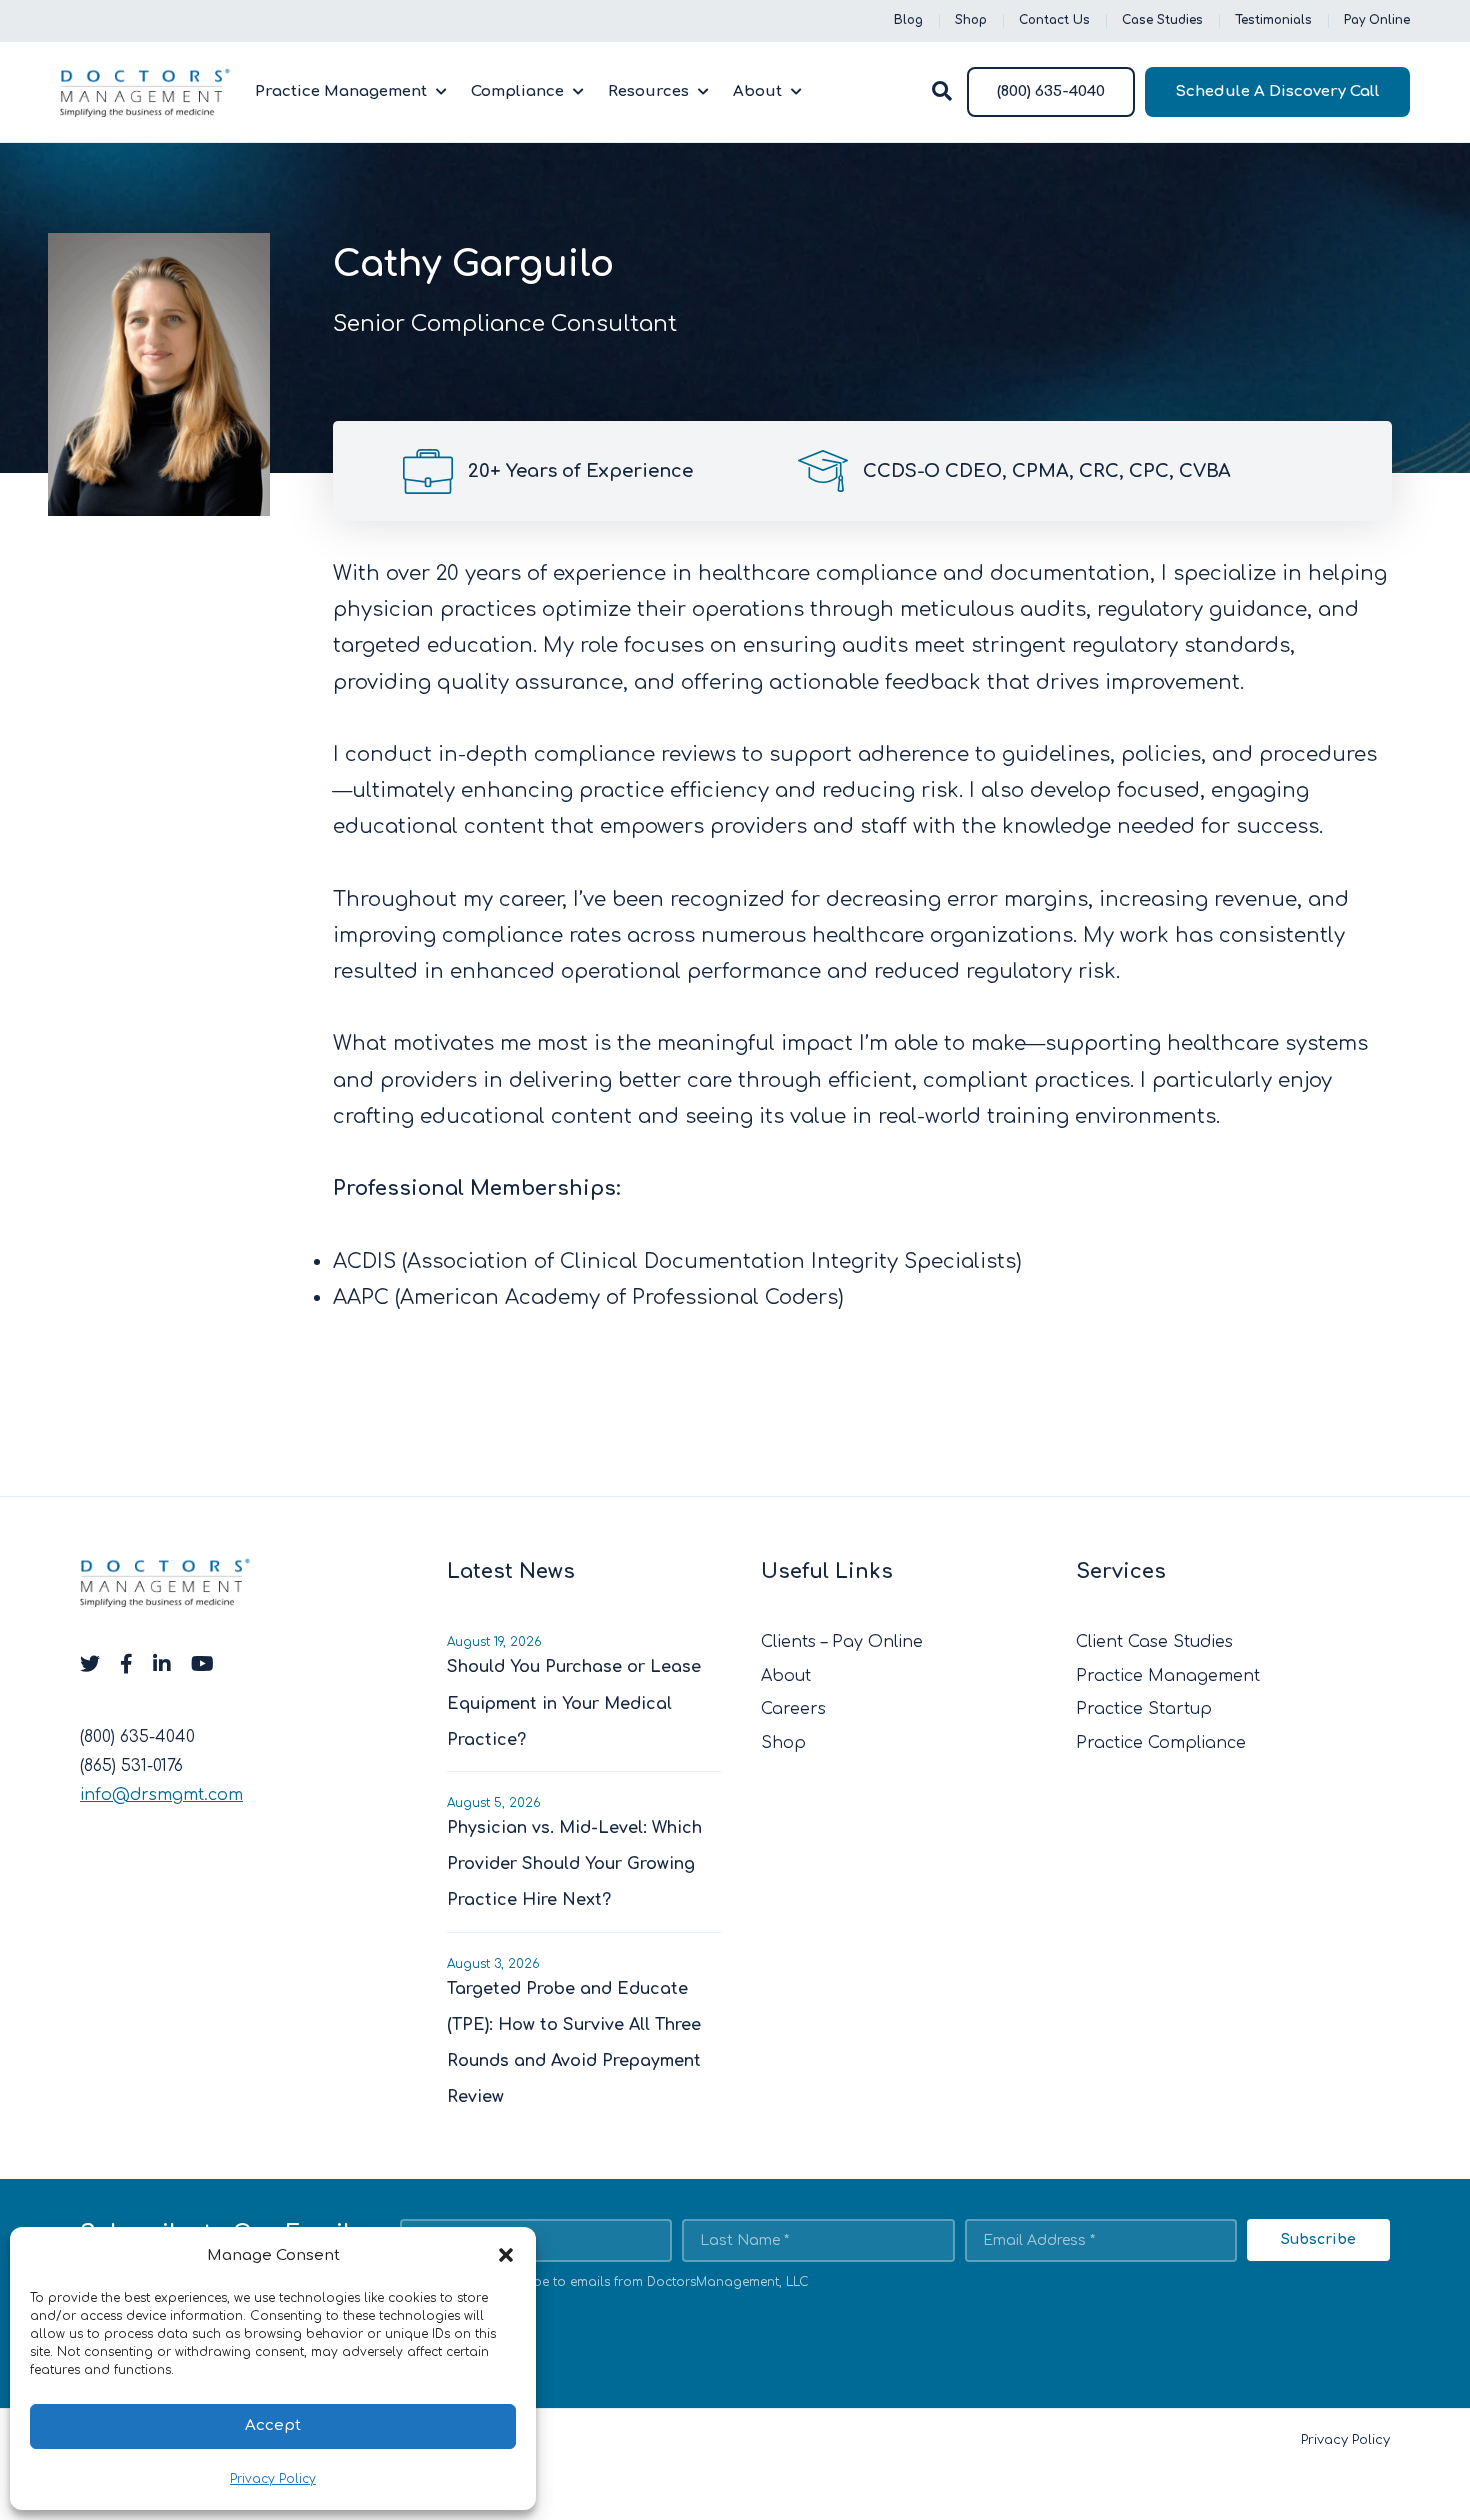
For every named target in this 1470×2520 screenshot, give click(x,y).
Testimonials (1273, 20)
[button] (506, 2255)
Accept (273, 2425)
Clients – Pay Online (842, 1642)
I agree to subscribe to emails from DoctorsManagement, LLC (616, 2282)
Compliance (517, 91)
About (757, 91)
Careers (793, 1709)
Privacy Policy (273, 2479)
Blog (908, 20)
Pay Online (1377, 20)
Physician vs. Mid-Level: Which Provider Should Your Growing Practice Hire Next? (574, 1864)
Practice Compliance (1161, 1743)
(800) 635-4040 (1051, 91)
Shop (971, 20)
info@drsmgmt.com (161, 1795)
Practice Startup (1144, 1709)
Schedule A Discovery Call (1277, 91)
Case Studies (1162, 20)
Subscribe (1318, 2239)
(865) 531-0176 (131, 1766)
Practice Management (341, 91)
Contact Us (1054, 20)
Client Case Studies (1154, 1642)
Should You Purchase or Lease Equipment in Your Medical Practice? (574, 1703)
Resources (648, 91)
